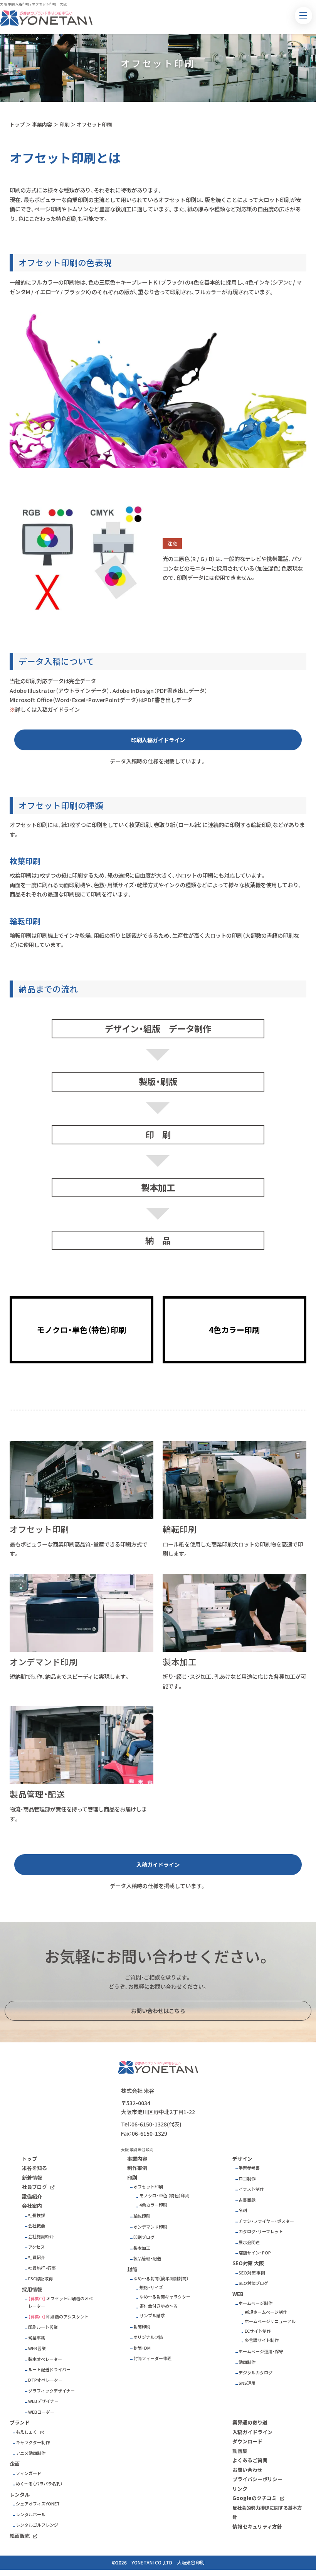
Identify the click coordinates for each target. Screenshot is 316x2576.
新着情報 (32, 2178)
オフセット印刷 (94, 124)
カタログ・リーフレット (261, 2231)
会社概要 (37, 2226)
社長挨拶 (37, 2215)
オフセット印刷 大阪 (49, 4)
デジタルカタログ (255, 2373)
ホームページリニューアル (270, 2321)
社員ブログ (34, 2187)
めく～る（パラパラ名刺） (39, 2484)
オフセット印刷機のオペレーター (61, 2302)
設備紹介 (32, 2196)
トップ (17, 124)
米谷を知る (34, 2168)
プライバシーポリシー (257, 2479)
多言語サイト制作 (262, 2340)
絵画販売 (20, 2536)
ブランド (20, 2422)
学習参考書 (249, 2168)
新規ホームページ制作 (266, 2312)
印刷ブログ (144, 2237)
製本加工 (142, 2248)
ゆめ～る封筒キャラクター (165, 2297)
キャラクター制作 (33, 2442)
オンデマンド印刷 (150, 2227)
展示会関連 (249, 2242)
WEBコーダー (41, 2412)
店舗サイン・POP (255, 2253)
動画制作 (247, 2362)
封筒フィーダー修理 (152, 2358)
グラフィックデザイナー (51, 2391)
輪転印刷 (142, 2216)
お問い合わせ (247, 2470)
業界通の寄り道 (250, 2422)
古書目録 (247, 2200)
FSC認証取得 (40, 2279)
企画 (15, 2464)
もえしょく (26, 2432)
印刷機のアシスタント (67, 2317)
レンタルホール (31, 2515)
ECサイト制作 (258, 2331)
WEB (238, 2294)
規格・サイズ (151, 2287)
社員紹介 (37, 2257)
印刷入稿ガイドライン (158, 740)
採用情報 (32, 2289)
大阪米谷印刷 (191, 2563)
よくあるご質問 (250, 2460)
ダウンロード (247, 2441)
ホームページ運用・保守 (261, 2351)
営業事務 (37, 2338)
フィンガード (29, 2473)
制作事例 (137, 2168)
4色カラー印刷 (153, 2205)
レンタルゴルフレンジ (37, 2525)
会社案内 (32, 2206)
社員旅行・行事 (42, 2268)
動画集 (240, 2451)
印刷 (64, 124)
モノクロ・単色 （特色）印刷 (165, 2196)
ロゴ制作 (247, 2179)
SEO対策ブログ (253, 2283)
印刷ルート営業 (43, 2327)
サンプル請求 (152, 2316)
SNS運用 (247, 2383)
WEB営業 (37, 2348)
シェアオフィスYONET (38, 2504)
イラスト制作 (251, 2189)
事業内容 (42, 124)
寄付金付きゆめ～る (159, 2306)
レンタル (20, 2494)
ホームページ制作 (255, 2303)
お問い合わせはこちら (158, 2011)
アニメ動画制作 (31, 2453)
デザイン (242, 2159)
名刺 (243, 2210)
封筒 (132, 2269)
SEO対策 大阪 (248, 2263)
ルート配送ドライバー (49, 2370)
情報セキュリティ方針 (257, 2526)
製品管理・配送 (147, 2258)
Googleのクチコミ (255, 2498)
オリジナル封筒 (148, 2337)
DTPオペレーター (45, 2380)
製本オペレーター (45, 2359)
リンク (240, 2489)
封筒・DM (142, 2348)
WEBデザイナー (43, 2401)
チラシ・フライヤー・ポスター (266, 2221)
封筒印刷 (142, 2327)
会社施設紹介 (41, 2237)
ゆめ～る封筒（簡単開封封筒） (161, 2279)
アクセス (36, 2247)
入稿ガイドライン (158, 1865)
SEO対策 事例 (252, 2273)
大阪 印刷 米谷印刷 (15, 4)
